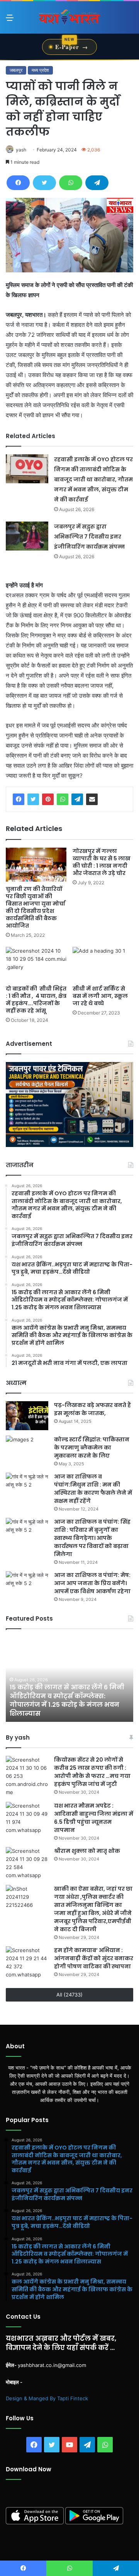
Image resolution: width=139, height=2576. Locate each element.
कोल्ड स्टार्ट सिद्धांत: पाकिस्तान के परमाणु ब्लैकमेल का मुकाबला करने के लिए (92, 1448)
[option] (69, 1679)
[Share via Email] (92, 799)
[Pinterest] (48, 799)
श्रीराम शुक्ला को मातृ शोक (88, 1851)
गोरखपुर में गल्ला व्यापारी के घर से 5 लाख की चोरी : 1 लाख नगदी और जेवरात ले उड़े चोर (102, 862)
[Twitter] (44, 183)
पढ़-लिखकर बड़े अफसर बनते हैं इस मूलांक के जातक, (92, 1409)
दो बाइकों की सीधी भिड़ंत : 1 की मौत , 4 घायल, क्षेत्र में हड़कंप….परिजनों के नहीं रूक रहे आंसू (36, 1000)
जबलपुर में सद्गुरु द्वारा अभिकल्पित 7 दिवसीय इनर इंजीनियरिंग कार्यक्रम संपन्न (89, 537)
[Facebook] (18, 183)
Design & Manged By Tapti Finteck (47, 2398)
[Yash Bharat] (69, 17)
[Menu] (10, 20)
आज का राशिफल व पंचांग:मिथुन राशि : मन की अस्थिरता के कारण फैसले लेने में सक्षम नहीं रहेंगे (93, 1489)
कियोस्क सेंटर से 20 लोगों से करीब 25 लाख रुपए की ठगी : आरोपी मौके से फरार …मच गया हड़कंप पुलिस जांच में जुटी (92, 1772)
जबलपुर (16, 70)
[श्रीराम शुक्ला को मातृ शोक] (27, 1863)
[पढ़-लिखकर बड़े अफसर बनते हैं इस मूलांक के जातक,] (27, 1416)
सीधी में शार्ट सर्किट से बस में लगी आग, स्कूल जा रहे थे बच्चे (100, 996)
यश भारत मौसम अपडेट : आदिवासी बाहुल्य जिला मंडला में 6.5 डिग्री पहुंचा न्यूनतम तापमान (94, 1818)
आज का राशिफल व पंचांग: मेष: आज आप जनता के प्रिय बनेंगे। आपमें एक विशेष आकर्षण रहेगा (92, 1583)
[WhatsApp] (71, 183)
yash (21, 150)
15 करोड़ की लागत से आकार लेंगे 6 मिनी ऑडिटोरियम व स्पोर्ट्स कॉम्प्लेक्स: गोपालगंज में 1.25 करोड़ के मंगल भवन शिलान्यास (67, 1700)
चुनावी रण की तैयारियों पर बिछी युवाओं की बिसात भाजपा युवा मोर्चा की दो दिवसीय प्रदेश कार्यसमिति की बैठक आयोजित (36, 907)
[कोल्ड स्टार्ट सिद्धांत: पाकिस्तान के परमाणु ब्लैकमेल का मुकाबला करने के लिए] (27, 1450)
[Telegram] (97, 183)
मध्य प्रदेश (40, 70)
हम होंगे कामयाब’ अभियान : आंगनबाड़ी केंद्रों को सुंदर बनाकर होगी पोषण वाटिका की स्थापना (94, 1958)
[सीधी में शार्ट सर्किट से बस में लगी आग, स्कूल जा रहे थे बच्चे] (103, 964)
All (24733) (69, 1995)
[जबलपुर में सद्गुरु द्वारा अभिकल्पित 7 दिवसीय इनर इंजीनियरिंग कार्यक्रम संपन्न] (27, 536)
